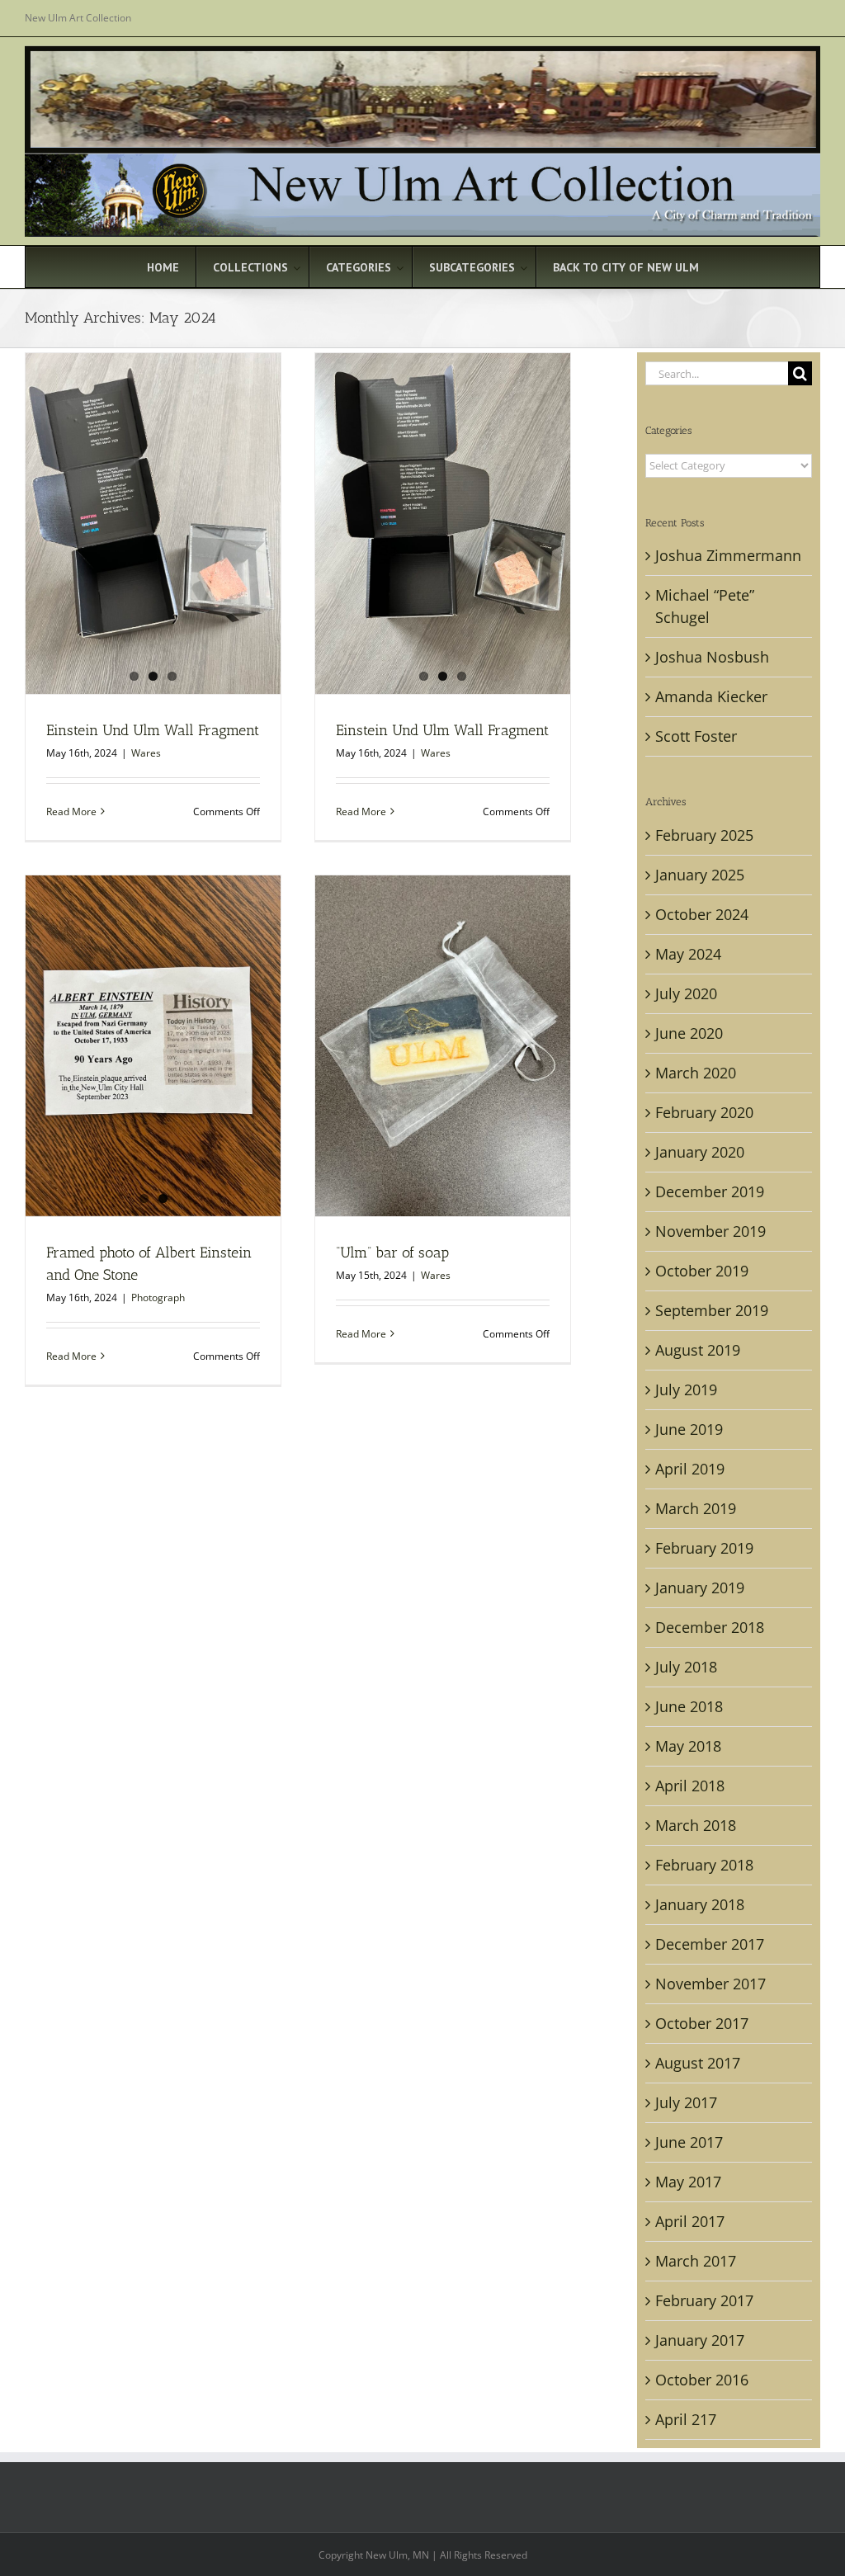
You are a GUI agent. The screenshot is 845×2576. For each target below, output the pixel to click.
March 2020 (696, 1073)
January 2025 (700, 875)
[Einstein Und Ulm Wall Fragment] (153, 523)
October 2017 (702, 2023)
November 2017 (710, 1984)
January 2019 (700, 1588)
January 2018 (700, 1904)
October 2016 (702, 2380)
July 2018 (686, 1667)
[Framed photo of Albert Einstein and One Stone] (153, 1045)
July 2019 (686, 1389)
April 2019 (690, 1469)
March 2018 (696, 1825)
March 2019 (696, 1508)
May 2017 (688, 2182)
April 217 (686, 2419)
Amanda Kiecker (711, 696)
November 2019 (710, 1231)
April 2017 (690, 2221)
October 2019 (702, 1271)
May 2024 (688, 954)
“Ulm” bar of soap (392, 1253)
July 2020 (686, 993)
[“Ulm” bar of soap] (443, 1045)
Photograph (158, 1297)
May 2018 (688, 1746)
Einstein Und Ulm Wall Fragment (153, 730)
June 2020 (689, 1033)
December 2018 (710, 1627)
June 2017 (689, 2142)
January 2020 (700, 1152)
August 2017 (698, 2063)
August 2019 (698, 1350)
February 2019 (704, 1548)
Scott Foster (696, 736)
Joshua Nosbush (712, 657)
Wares (146, 753)
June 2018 (689, 1706)
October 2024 (702, 914)
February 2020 (704, 1112)
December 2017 (710, 1944)
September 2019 (712, 1310)
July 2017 (686, 2102)
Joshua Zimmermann (728, 555)
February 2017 (704, 2300)
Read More (71, 811)
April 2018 (690, 1786)
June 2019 (689, 1429)
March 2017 (696, 2261)
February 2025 (704, 835)
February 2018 (704, 1865)
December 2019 (710, 1191)
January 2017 (700, 2340)
